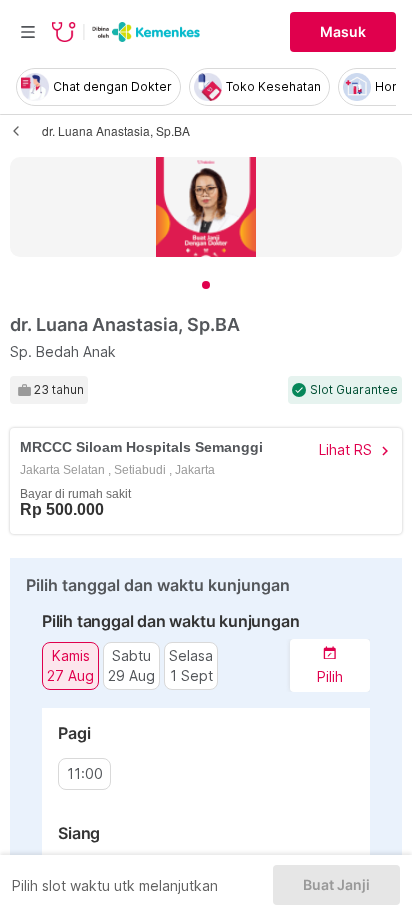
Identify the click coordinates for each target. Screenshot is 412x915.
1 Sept (191, 675)
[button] (330, 665)
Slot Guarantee (354, 390)
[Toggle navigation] (28, 32)
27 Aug (70, 675)
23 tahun (59, 390)
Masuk (343, 32)
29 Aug (131, 675)
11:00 (85, 774)
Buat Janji (336, 885)
